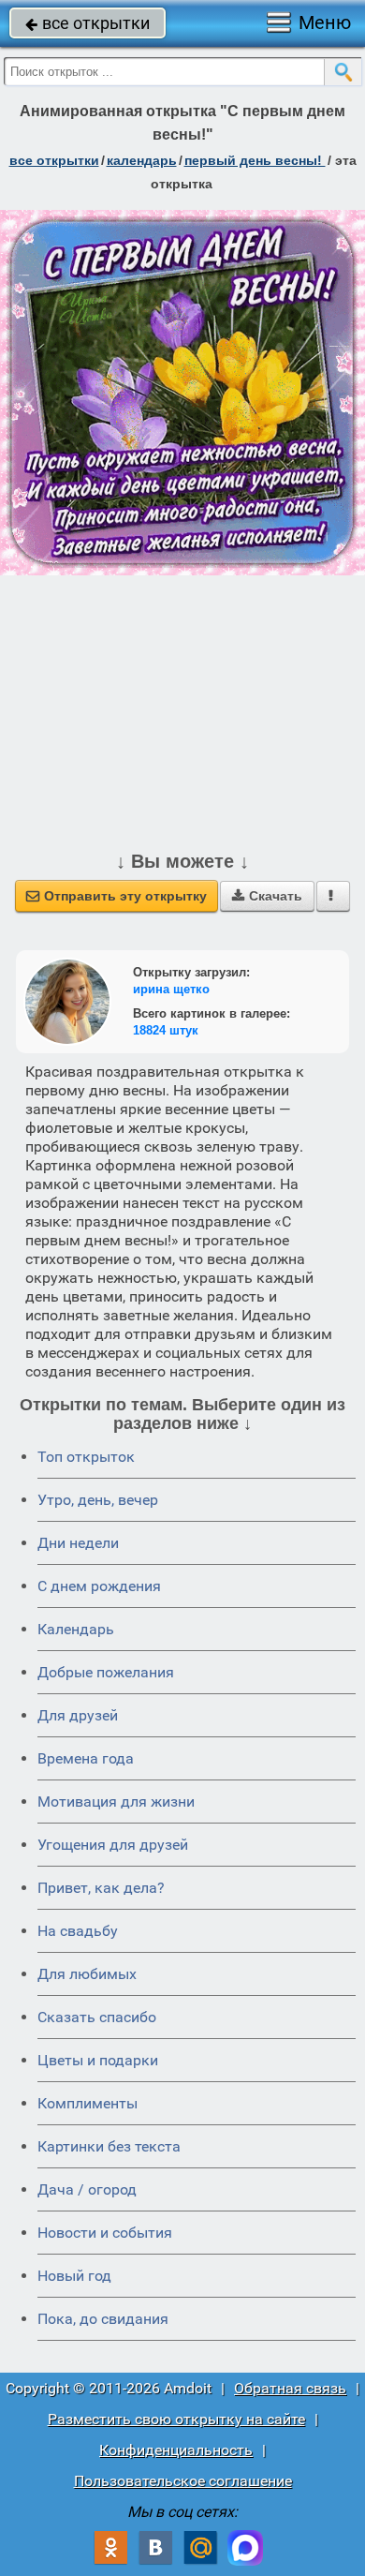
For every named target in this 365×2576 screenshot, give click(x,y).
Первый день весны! (255, 160)
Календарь (142, 160)
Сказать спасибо (97, 2017)
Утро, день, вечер (98, 1500)
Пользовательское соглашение (183, 2481)
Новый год (74, 2276)
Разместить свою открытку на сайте (176, 2419)
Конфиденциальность (176, 2450)
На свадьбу (78, 1931)
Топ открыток (86, 1457)
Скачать (267, 896)
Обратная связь (290, 2388)
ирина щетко (171, 989)
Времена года (86, 1758)
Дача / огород (87, 2189)
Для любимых (87, 1974)
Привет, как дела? (101, 1888)
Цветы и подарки (98, 2060)
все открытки (88, 23)
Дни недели (78, 1543)
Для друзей (78, 1715)
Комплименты (88, 2103)
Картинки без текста (109, 2146)
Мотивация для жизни (116, 1802)
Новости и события (105, 2233)
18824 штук (166, 1030)
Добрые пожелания (106, 1672)
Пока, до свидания (103, 2319)
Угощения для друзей (113, 1845)
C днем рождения (99, 1586)
